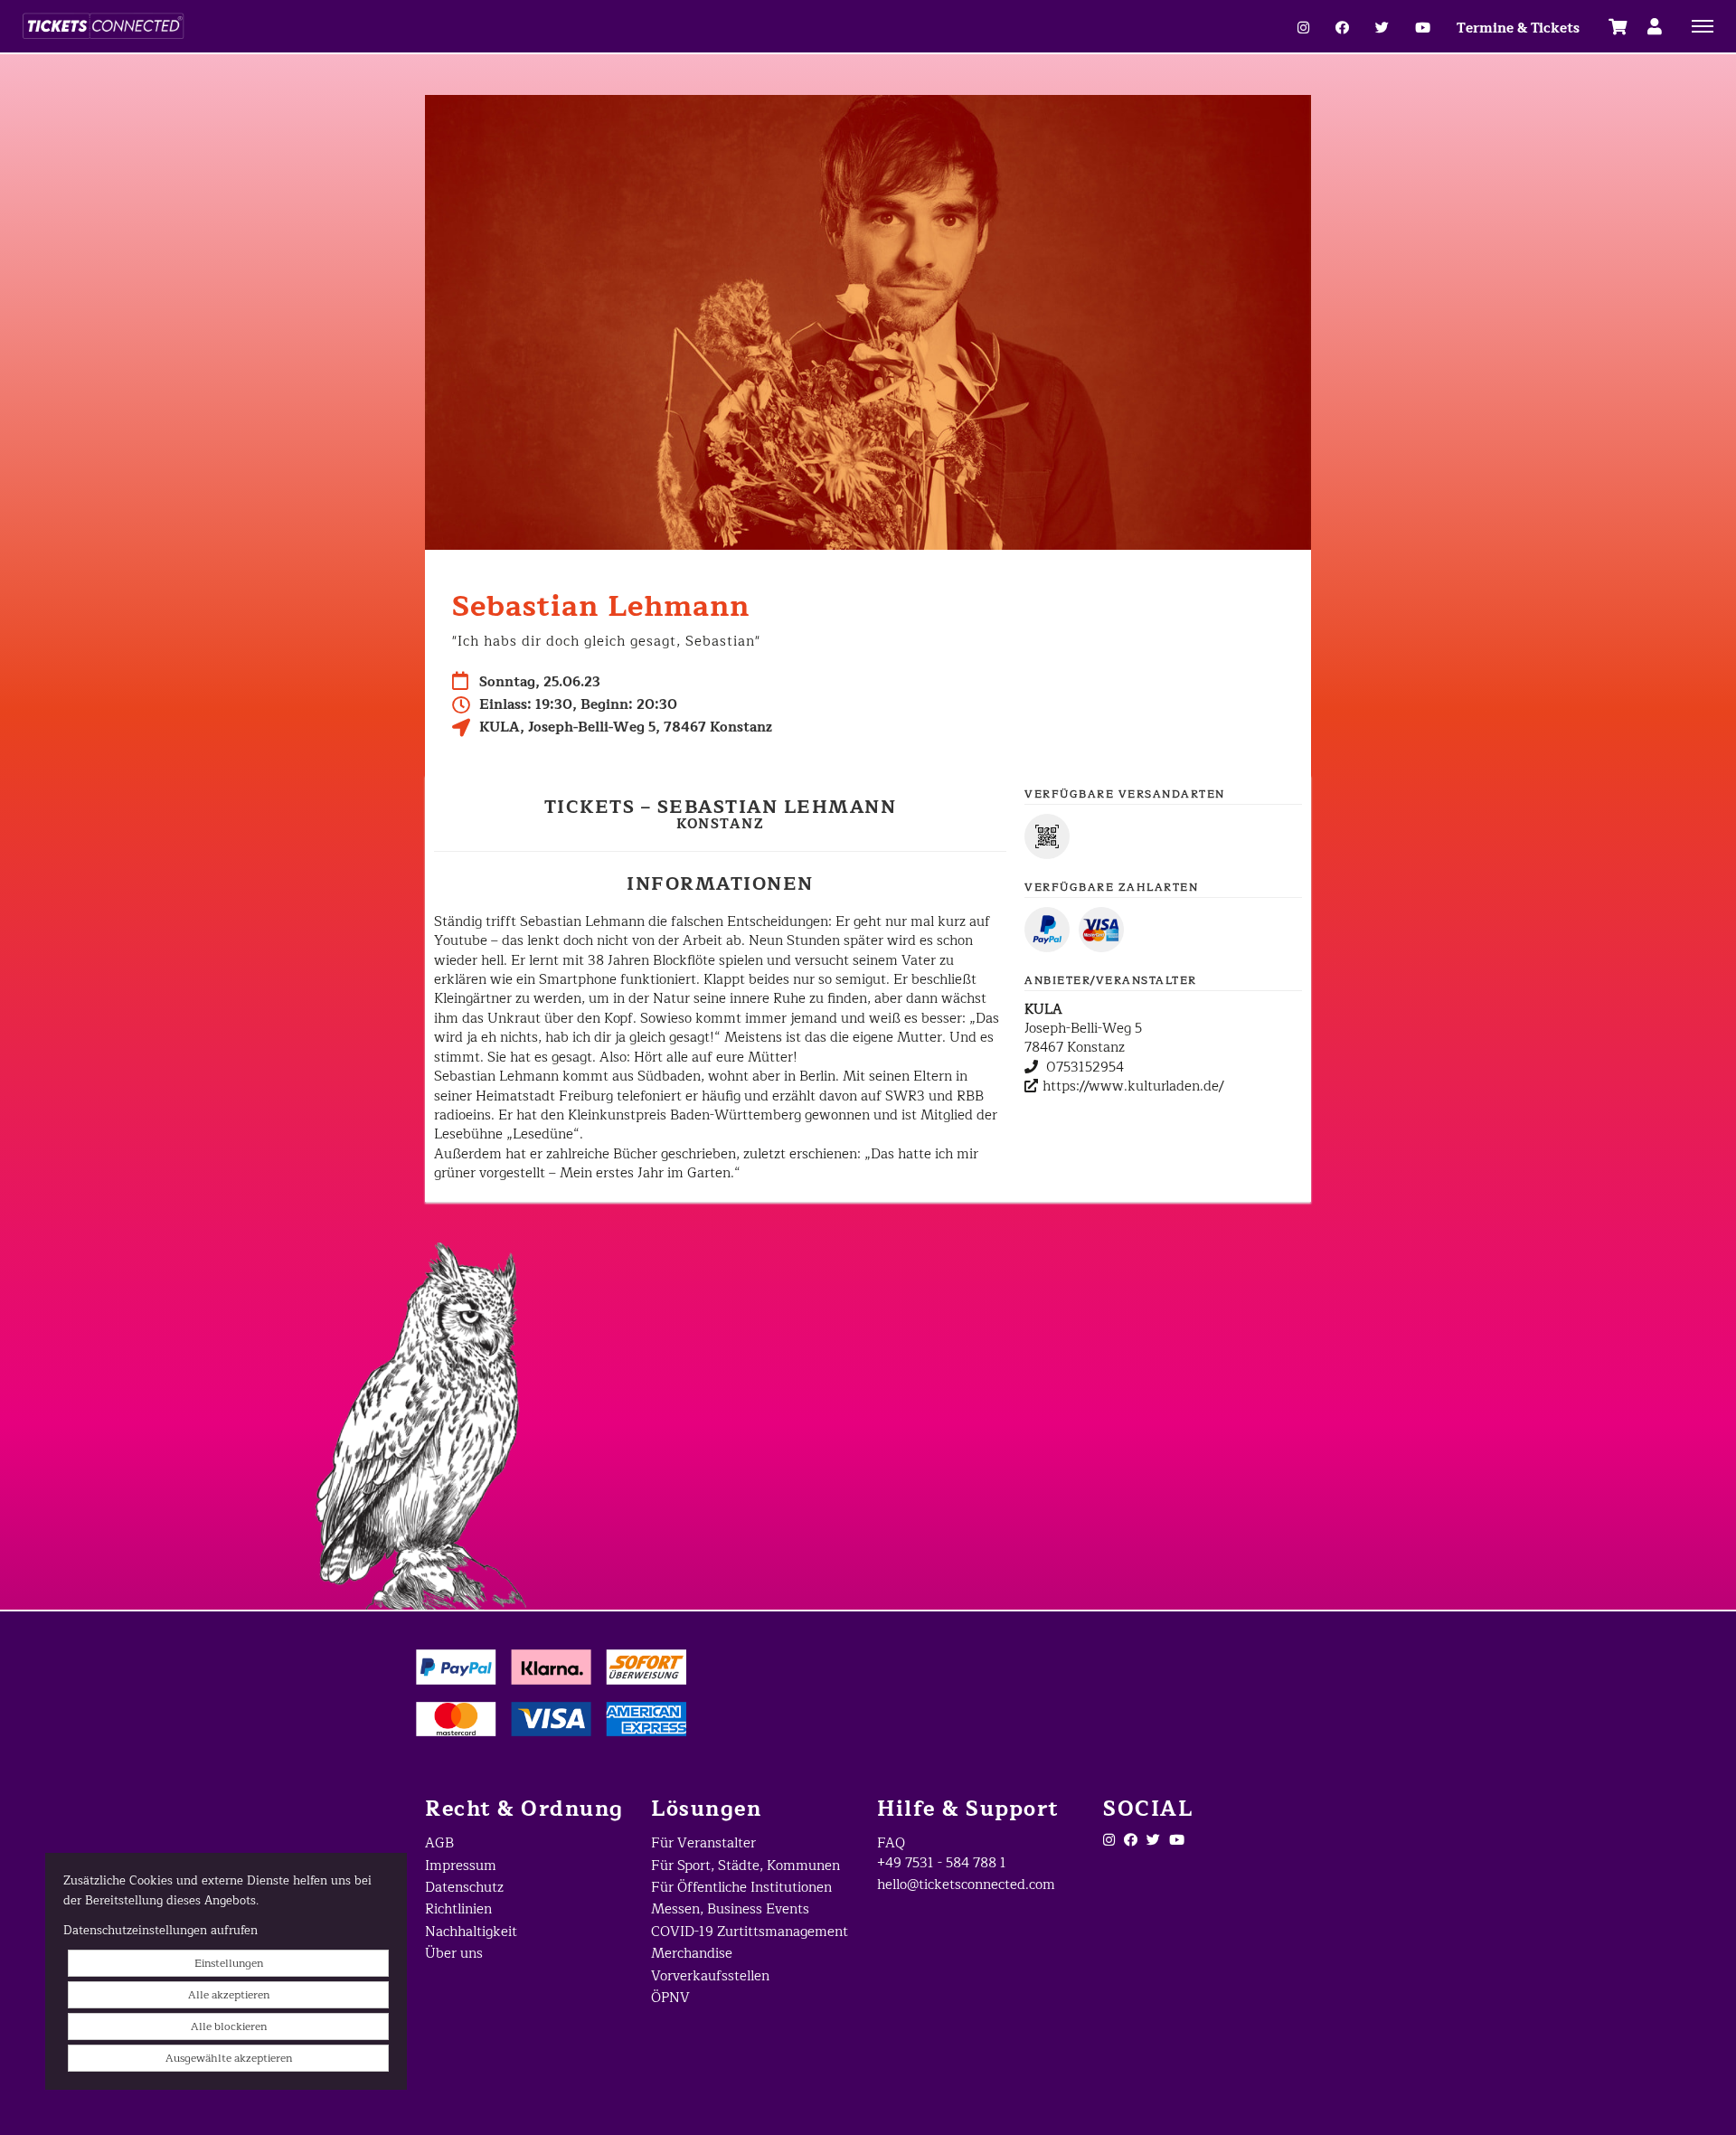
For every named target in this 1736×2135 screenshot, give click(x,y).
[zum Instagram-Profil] (1303, 28)
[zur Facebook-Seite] (1342, 28)
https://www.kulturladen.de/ (1133, 1086)
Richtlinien (458, 1909)
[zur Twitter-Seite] (1153, 1841)
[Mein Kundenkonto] (1655, 26)
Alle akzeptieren (229, 1995)
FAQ (891, 1843)
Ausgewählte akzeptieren (229, 2058)
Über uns (454, 1954)
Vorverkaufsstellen (710, 1976)
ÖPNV (670, 1998)
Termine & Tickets (1518, 28)
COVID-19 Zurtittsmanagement (750, 1932)
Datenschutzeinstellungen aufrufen (160, 1931)
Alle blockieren (229, 2026)
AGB (439, 1843)
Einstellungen (229, 1963)
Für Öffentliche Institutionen (741, 1888)
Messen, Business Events (730, 1909)
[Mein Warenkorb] (1618, 26)
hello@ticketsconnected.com (966, 1885)
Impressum (461, 1866)
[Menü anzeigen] (1703, 25)
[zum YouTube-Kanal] (1423, 28)
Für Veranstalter (703, 1843)
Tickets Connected (244, 26)
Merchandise (692, 1954)
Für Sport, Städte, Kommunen (745, 1866)
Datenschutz (464, 1888)
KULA (1043, 1010)
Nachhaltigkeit (471, 1932)
